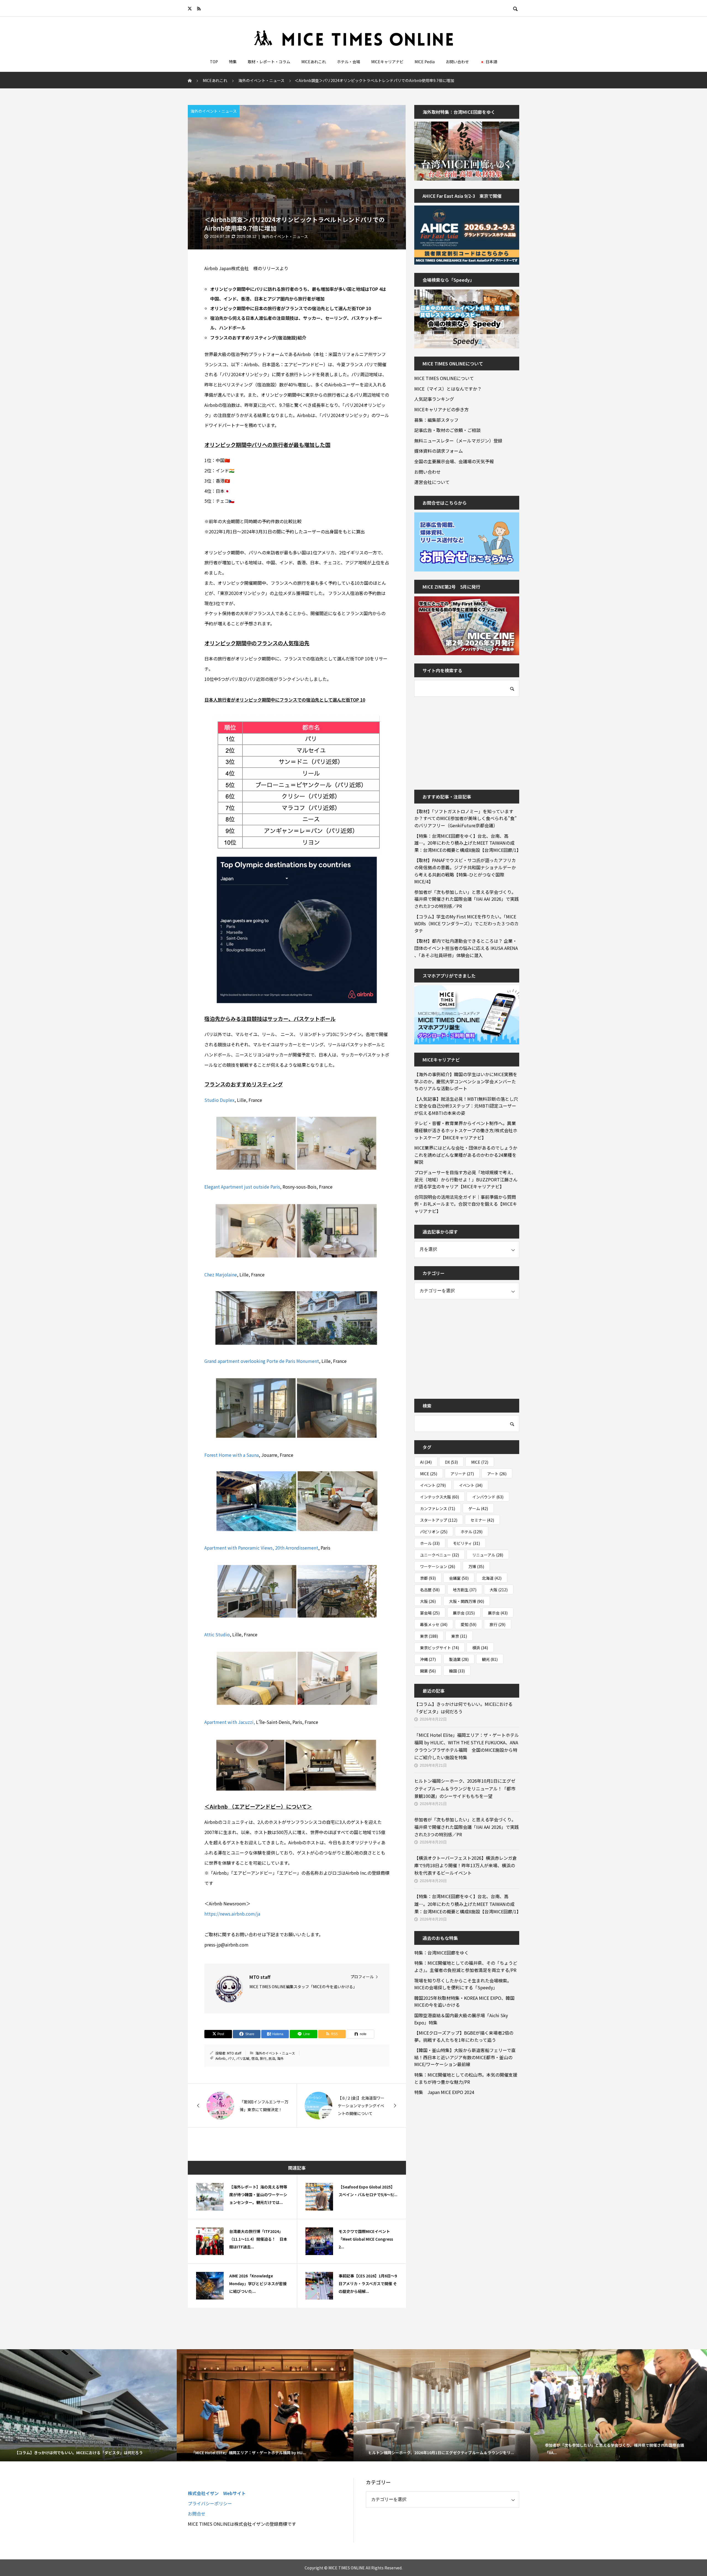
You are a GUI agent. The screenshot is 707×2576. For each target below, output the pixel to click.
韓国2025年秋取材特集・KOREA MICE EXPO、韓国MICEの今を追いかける (464, 2001)
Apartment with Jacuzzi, (230, 1722)
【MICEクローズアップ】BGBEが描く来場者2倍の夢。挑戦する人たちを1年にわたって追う (464, 2036)
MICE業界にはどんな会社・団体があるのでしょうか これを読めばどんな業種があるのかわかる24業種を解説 (467, 1155)
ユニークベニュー (440, 1555)
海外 (280, 2058)
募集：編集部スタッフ (436, 420)
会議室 (459, 1578)
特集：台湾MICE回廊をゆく (441, 1953)
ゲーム (478, 1508)
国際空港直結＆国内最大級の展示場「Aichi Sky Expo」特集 (461, 2019)
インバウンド (488, 1497)
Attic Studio (217, 1634)
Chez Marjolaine (221, 1274)
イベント (433, 1485)
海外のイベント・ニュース (214, 111)
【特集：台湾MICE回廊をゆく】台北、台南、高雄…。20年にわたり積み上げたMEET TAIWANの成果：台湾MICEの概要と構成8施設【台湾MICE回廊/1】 (467, 843)
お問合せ (197, 2514)
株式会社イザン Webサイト (217, 2493)
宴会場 (430, 1613)
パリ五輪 (243, 2058)
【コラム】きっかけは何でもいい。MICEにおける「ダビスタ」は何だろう (463, 1708)
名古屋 (430, 1590)
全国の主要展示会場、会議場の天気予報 (454, 461)
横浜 (480, 1648)
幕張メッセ (434, 1624)
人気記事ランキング (434, 399)
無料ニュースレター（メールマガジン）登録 (458, 441)
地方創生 (465, 1590)
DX (451, 1462)
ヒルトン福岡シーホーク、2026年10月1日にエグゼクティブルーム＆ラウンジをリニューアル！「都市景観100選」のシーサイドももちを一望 (465, 1788)
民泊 (272, 2058)
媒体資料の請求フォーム (439, 451)
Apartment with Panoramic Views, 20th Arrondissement (261, 1548)
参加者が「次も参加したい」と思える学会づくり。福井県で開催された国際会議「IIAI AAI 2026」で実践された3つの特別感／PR (467, 899)
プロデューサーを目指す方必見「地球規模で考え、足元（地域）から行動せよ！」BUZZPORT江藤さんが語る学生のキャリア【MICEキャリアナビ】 (466, 1179)
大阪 (499, 1590)
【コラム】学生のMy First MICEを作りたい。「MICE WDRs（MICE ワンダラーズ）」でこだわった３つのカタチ (466, 924)
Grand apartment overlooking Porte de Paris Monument (262, 1361)
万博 (476, 1566)
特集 (233, 62)
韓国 (457, 1671)
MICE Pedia (425, 62)
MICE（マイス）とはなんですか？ (448, 389)
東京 (429, 1636)
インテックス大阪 (440, 1497)
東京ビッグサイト (440, 1648)
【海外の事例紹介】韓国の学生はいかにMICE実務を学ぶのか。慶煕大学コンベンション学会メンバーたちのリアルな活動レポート (466, 1081)
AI (426, 1462)
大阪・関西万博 (467, 1601)
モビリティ (466, 1543)
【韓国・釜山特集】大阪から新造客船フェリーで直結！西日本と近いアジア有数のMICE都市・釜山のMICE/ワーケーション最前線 (465, 2057)
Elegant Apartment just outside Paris (242, 1187)
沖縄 (428, 1659)
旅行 (263, 2058)
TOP (214, 62)
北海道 (492, 1578)
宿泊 (255, 2058)
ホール (430, 1543)
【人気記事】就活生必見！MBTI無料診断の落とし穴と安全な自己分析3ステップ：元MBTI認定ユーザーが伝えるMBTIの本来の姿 (466, 1106)
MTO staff (234, 2053)
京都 (428, 1578)
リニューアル (488, 1555)
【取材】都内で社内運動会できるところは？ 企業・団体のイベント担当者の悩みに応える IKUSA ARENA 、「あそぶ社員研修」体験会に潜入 (466, 948)
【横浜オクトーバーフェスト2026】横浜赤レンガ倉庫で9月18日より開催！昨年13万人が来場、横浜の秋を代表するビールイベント (465, 1865)
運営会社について (432, 482)
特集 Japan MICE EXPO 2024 (444, 2092)
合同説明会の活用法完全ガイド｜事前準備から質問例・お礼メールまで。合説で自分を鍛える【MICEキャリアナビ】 (466, 1204)
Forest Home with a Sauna (232, 1455)
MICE (480, 1462)
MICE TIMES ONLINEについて (444, 378)
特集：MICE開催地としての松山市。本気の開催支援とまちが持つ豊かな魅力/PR (466, 2078)
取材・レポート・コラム (269, 62)
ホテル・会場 (349, 62)
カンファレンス (438, 1508)
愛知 (469, 1624)
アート (497, 1474)
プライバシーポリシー (210, 2503)
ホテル (472, 1532)
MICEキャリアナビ (387, 62)
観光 (490, 1659)
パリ (231, 2058)
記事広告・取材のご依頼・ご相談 (447, 430)
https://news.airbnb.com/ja (232, 1914)
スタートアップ (439, 1520)
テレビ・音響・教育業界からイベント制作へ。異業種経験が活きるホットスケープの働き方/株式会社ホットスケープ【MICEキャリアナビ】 (466, 1130)
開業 (428, 1671)
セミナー (482, 1520)
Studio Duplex (219, 1100)
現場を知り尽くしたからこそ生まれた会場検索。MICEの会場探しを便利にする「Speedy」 (463, 1984)
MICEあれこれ (314, 62)
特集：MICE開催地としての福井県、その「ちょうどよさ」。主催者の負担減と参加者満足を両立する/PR (466, 1966)
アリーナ (462, 1474)
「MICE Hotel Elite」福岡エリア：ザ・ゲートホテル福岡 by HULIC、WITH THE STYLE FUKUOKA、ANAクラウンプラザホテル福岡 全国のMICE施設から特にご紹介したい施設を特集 (467, 1746)
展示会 (464, 1613)
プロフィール (362, 1977)
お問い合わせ (457, 62)
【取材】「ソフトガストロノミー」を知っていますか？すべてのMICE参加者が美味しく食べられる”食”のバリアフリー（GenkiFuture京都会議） (465, 818)
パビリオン (434, 1532)
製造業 (459, 1659)
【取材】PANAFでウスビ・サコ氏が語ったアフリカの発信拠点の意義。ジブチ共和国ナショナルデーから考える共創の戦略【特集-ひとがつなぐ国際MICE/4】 (465, 871)
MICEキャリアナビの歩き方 (441, 409)
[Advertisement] (456, 739)
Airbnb (221, 2058)
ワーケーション (438, 1566)
